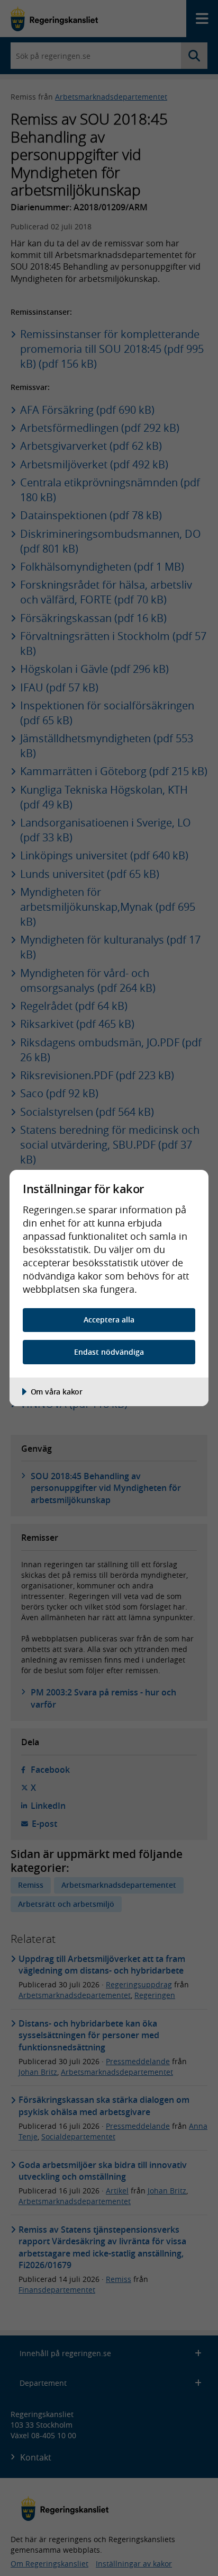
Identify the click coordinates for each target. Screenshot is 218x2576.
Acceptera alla (109, 1320)
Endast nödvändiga (109, 1352)
